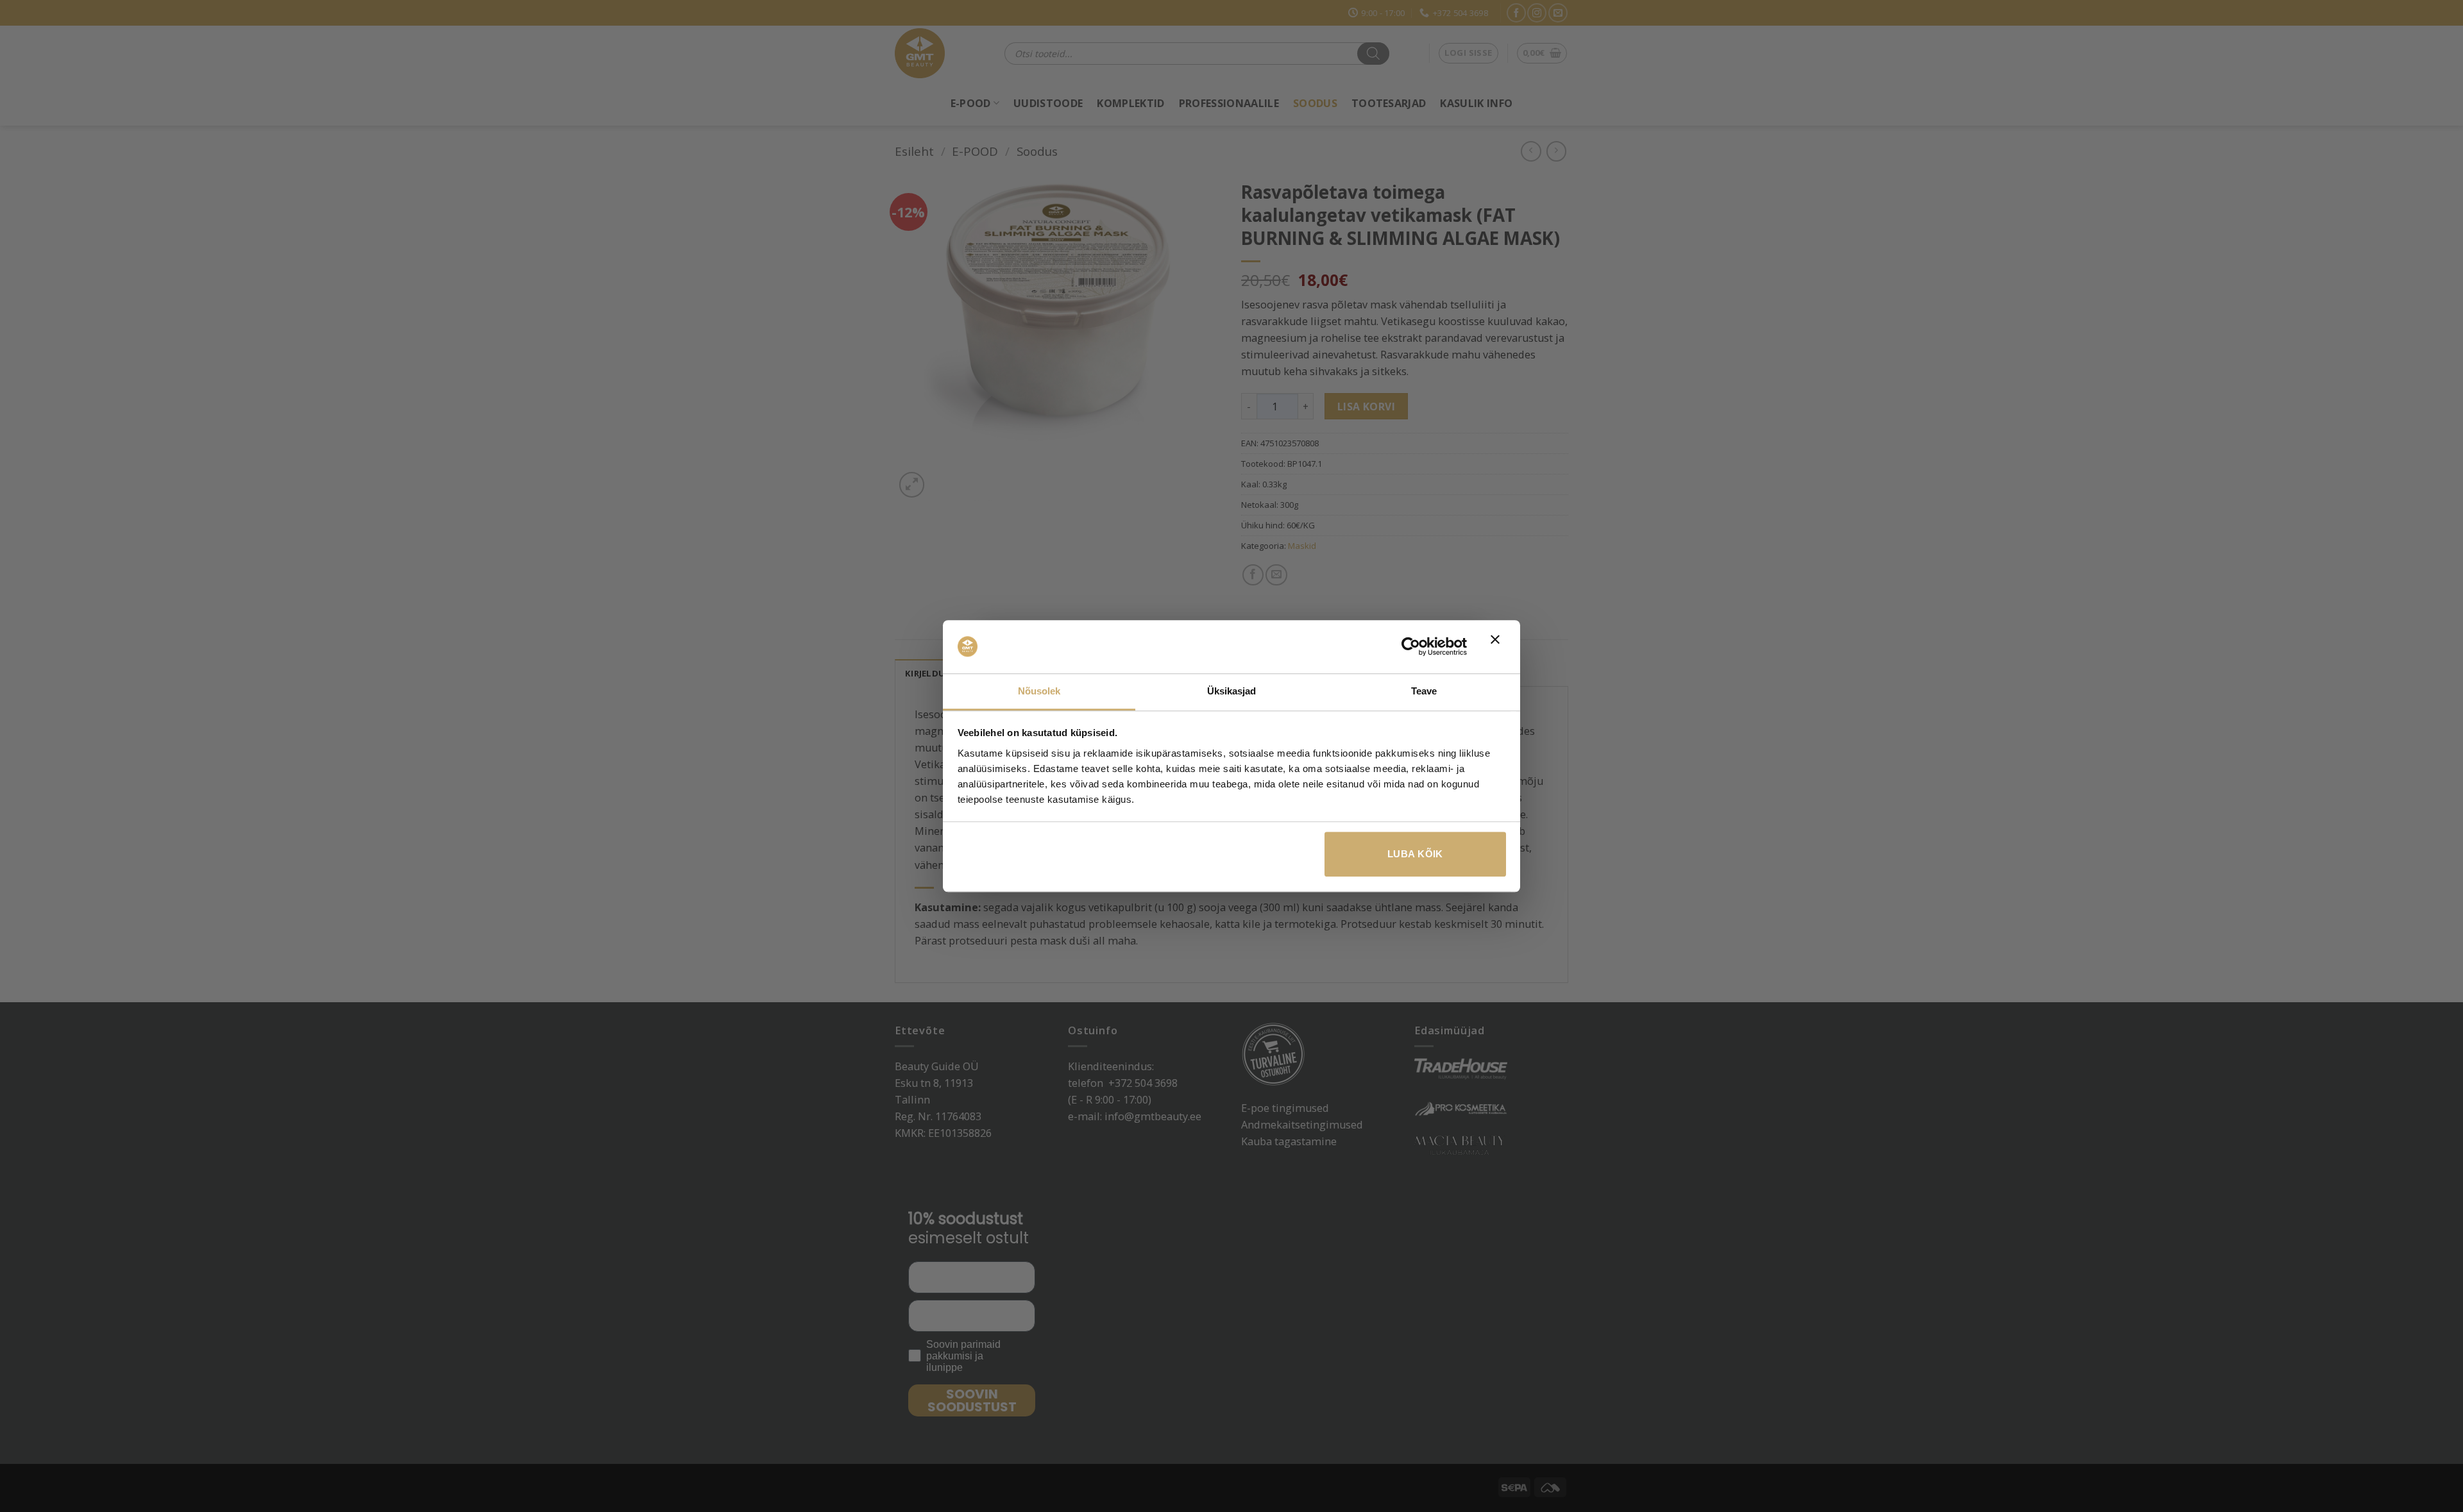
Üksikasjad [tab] (1232, 691)
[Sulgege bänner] (1498, 647)
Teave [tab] (1424, 691)
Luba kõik (1415, 854)
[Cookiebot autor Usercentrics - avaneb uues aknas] (1411, 647)
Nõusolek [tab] (1039, 691)
